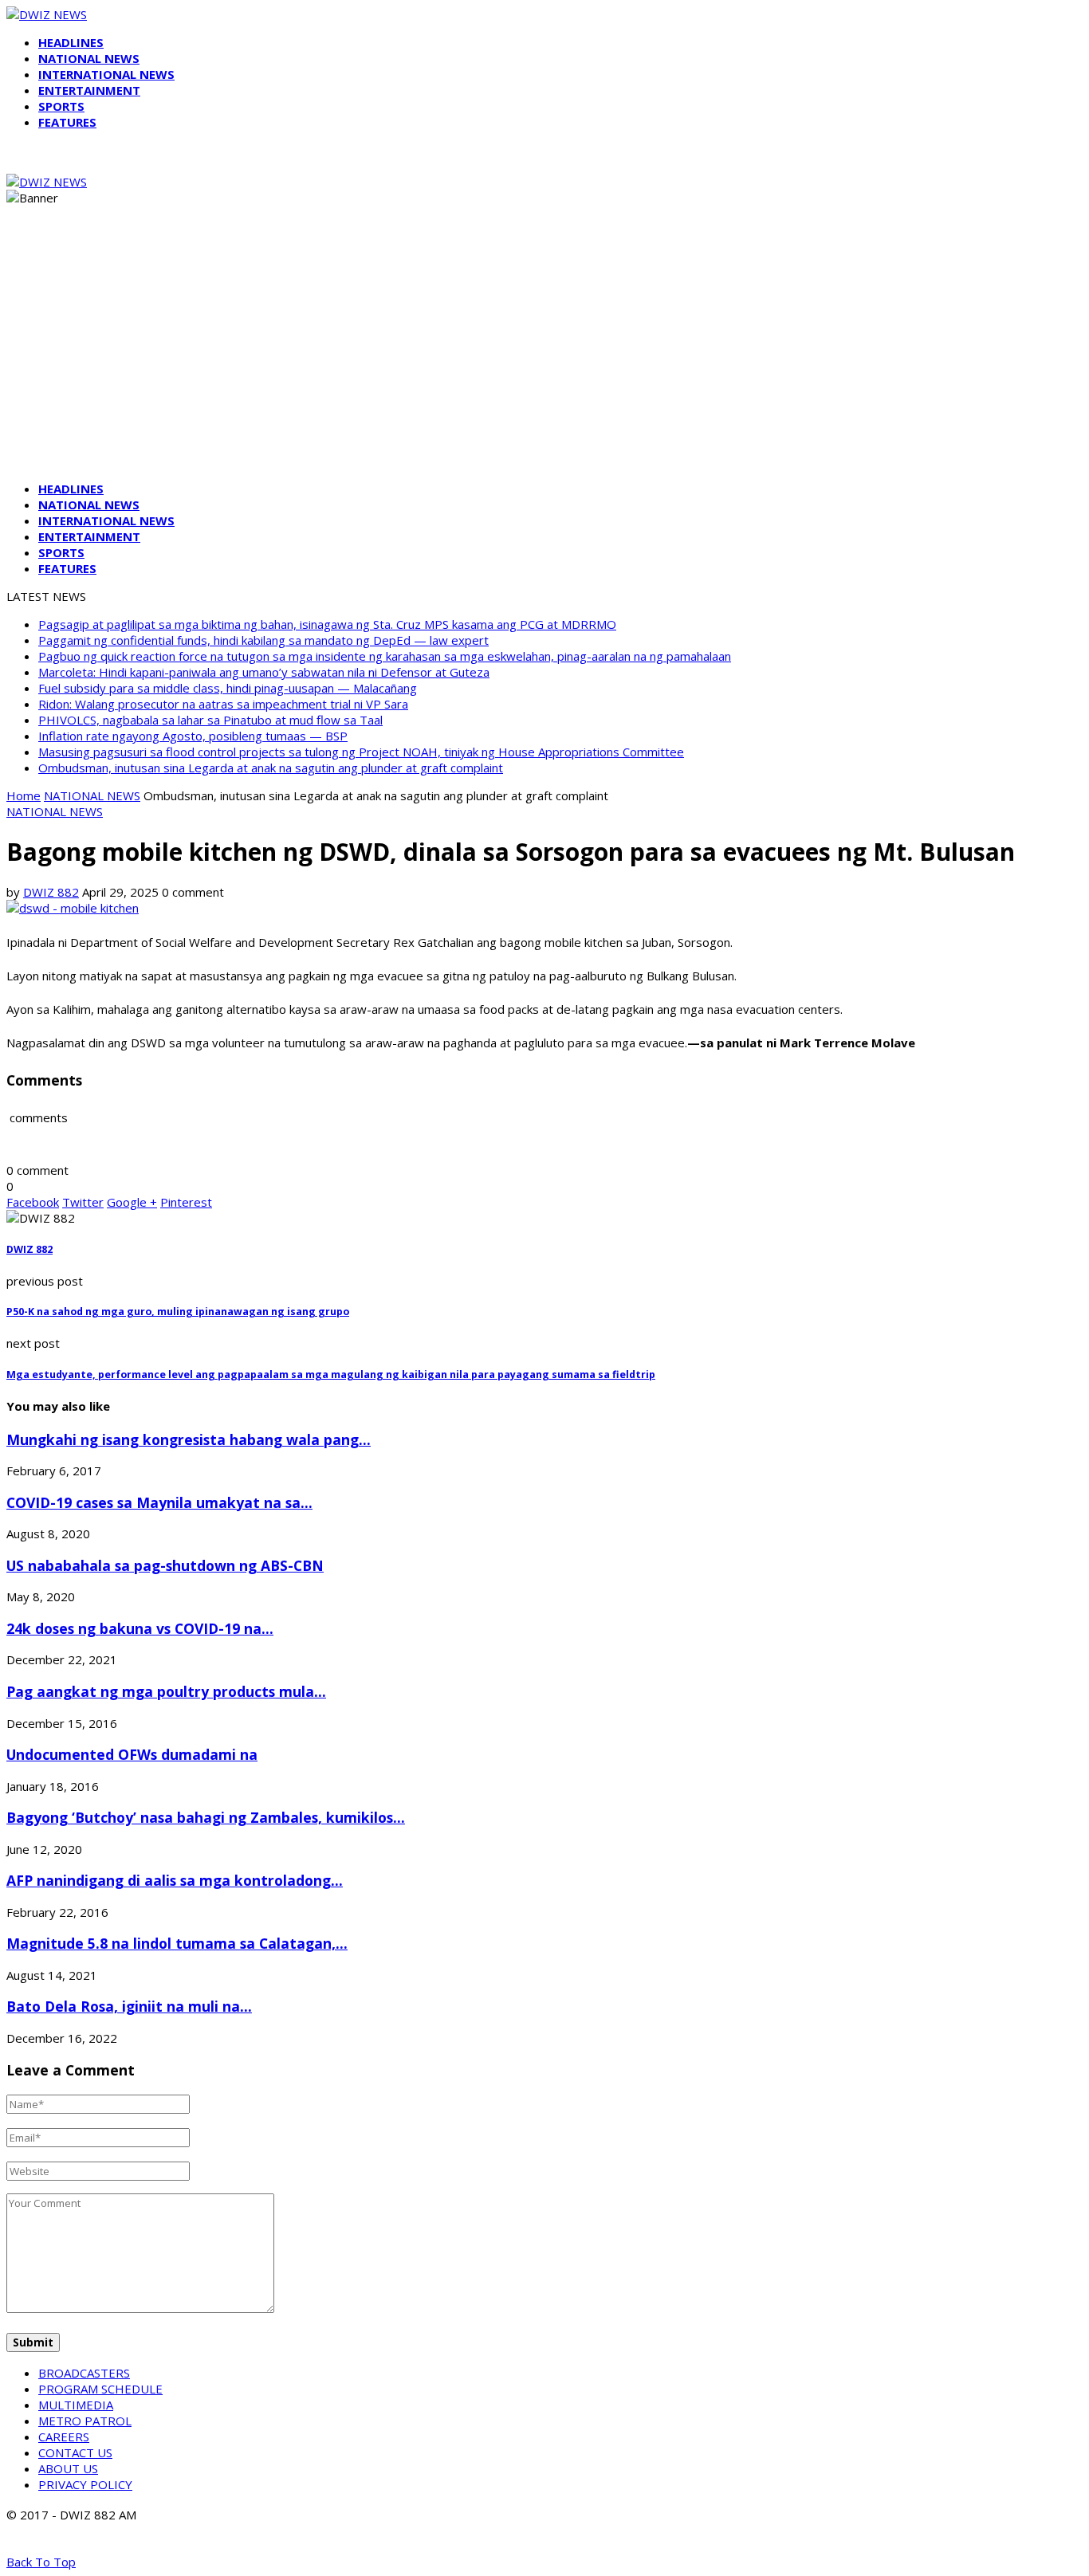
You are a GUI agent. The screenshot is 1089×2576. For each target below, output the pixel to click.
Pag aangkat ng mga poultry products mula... (166, 1691)
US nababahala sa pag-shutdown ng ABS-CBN (165, 1565)
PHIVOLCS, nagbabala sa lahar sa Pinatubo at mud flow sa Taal (210, 720)
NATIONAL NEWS (89, 58)
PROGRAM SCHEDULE (100, 2389)
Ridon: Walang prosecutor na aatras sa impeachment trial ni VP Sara (223, 704)
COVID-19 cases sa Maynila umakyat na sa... (159, 1502)
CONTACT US (75, 2452)
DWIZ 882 (51, 892)
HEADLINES (71, 42)
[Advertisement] (544, 357)
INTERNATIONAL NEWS (106, 74)
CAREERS (64, 2437)
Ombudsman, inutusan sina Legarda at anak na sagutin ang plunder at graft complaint (271, 768)
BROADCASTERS (84, 2373)
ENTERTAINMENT (89, 90)
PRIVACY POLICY (85, 2484)
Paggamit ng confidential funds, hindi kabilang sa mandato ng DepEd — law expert (263, 640)
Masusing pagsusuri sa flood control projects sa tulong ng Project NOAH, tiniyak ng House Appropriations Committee (361, 752)
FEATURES (67, 122)
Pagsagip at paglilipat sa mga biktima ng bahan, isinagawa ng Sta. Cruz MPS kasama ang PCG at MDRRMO (327, 624)
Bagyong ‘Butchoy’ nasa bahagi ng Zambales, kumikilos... (206, 1817)
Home (24, 795)
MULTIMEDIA (76, 2405)
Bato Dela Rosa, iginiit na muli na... (129, 2006)
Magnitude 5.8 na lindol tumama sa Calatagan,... (177, 1943)
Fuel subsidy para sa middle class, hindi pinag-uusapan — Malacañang (228, 688)
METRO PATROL (85, 2421)
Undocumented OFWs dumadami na (132, 1754)
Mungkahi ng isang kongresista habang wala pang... (189, 1439)
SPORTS (61, 106)
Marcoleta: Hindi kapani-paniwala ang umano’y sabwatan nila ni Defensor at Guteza (264, 672)
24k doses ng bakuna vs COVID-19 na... (140, 1628)
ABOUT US (68, 2468)
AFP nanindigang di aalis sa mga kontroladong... (175, 1880)
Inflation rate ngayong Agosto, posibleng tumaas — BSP (193, 736)
